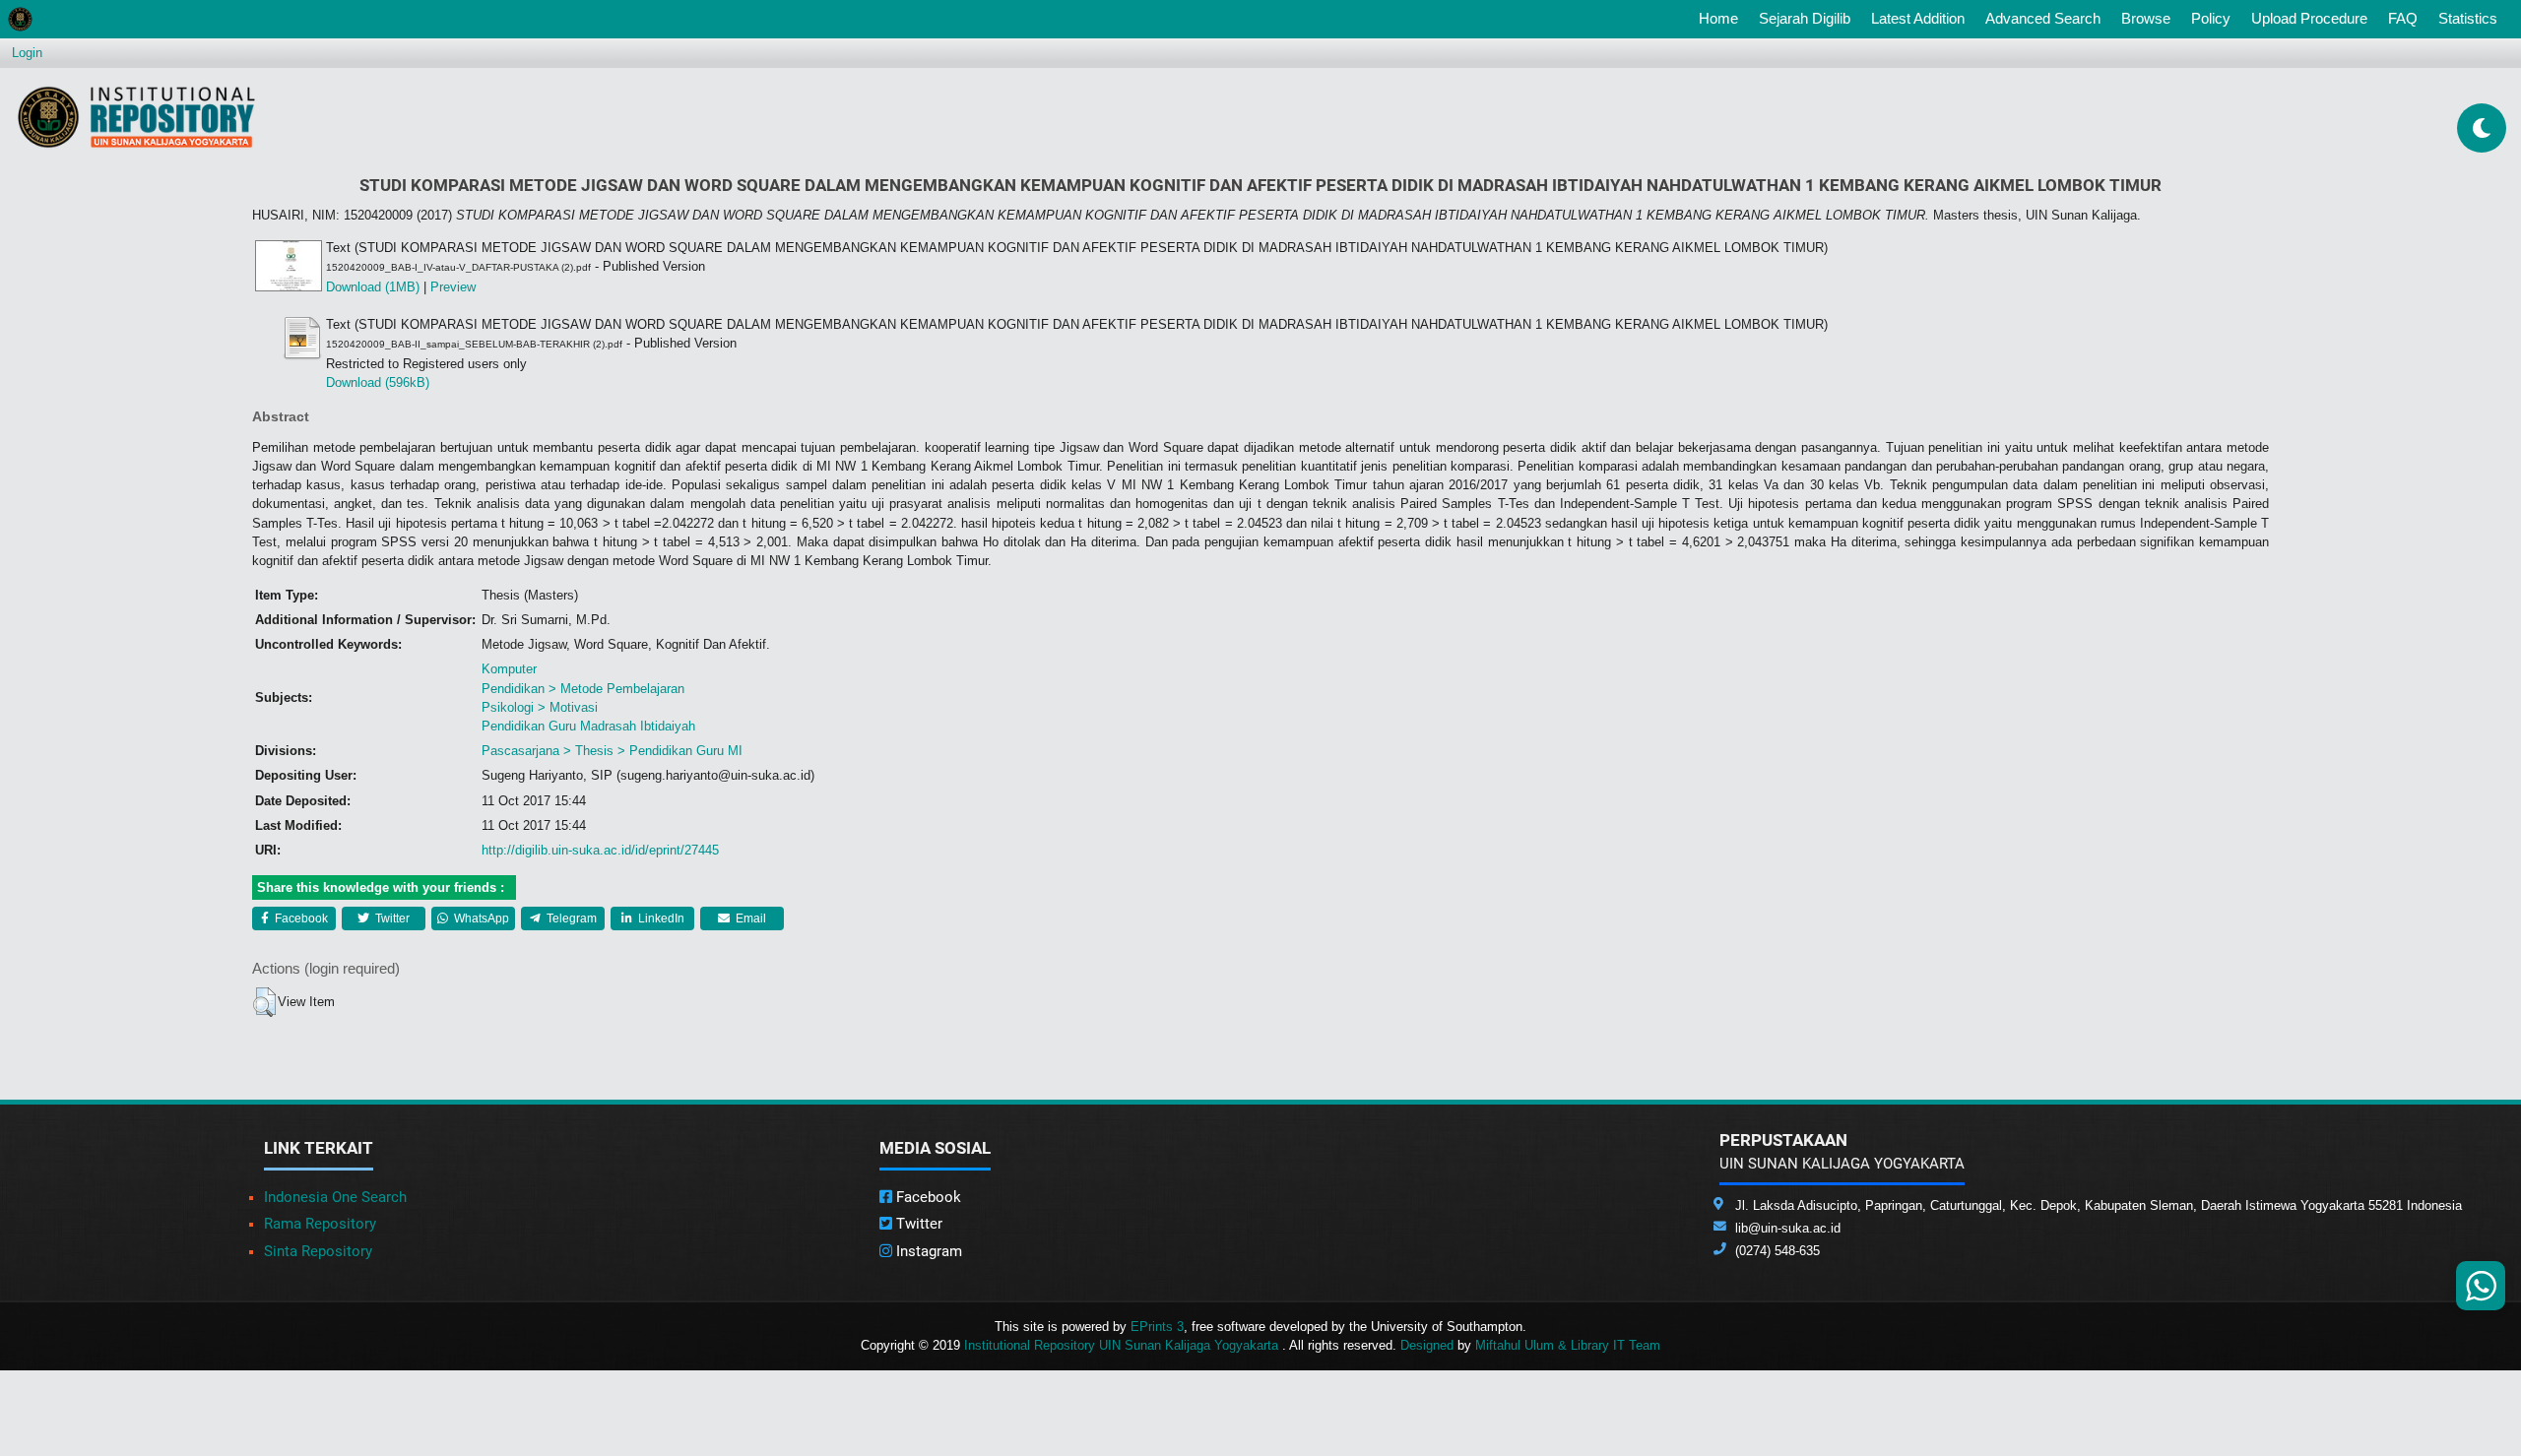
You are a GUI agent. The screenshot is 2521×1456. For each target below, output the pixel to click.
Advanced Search (2043, 18)
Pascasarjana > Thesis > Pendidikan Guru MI (612, 751)
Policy (2211, 18)
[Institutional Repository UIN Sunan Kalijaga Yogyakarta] (136, 117)
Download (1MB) (373, 287)
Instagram (927, 1251)
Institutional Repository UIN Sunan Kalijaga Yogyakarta (1123, 1345)
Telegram (570, 918)
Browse (2146, 18)
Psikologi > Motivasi (540, 707)
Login (27, 53)
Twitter (391, 918)
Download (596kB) (378, 382)
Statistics (2468, 18)
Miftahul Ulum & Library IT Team (1568, 1345)
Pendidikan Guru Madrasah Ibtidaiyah (588, 726)
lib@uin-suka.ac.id (1788, 1228)
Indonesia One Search (335, 1197)
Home (1722, 18)
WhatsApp (480, 918)
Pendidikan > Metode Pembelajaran (583, 689)
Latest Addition (1918, 18)
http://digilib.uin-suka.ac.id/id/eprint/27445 (600, 850)
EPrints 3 (1157, 1327)
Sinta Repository (318, 1251)
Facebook (300, 918)
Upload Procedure (2309, 18)
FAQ (2403, 18)
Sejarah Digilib (1805, 18)
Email (749, 918)
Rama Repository (320, 1224)
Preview (453, 287)
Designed (1427, 1345)
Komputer (509, 669)
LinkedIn (660, 918)
